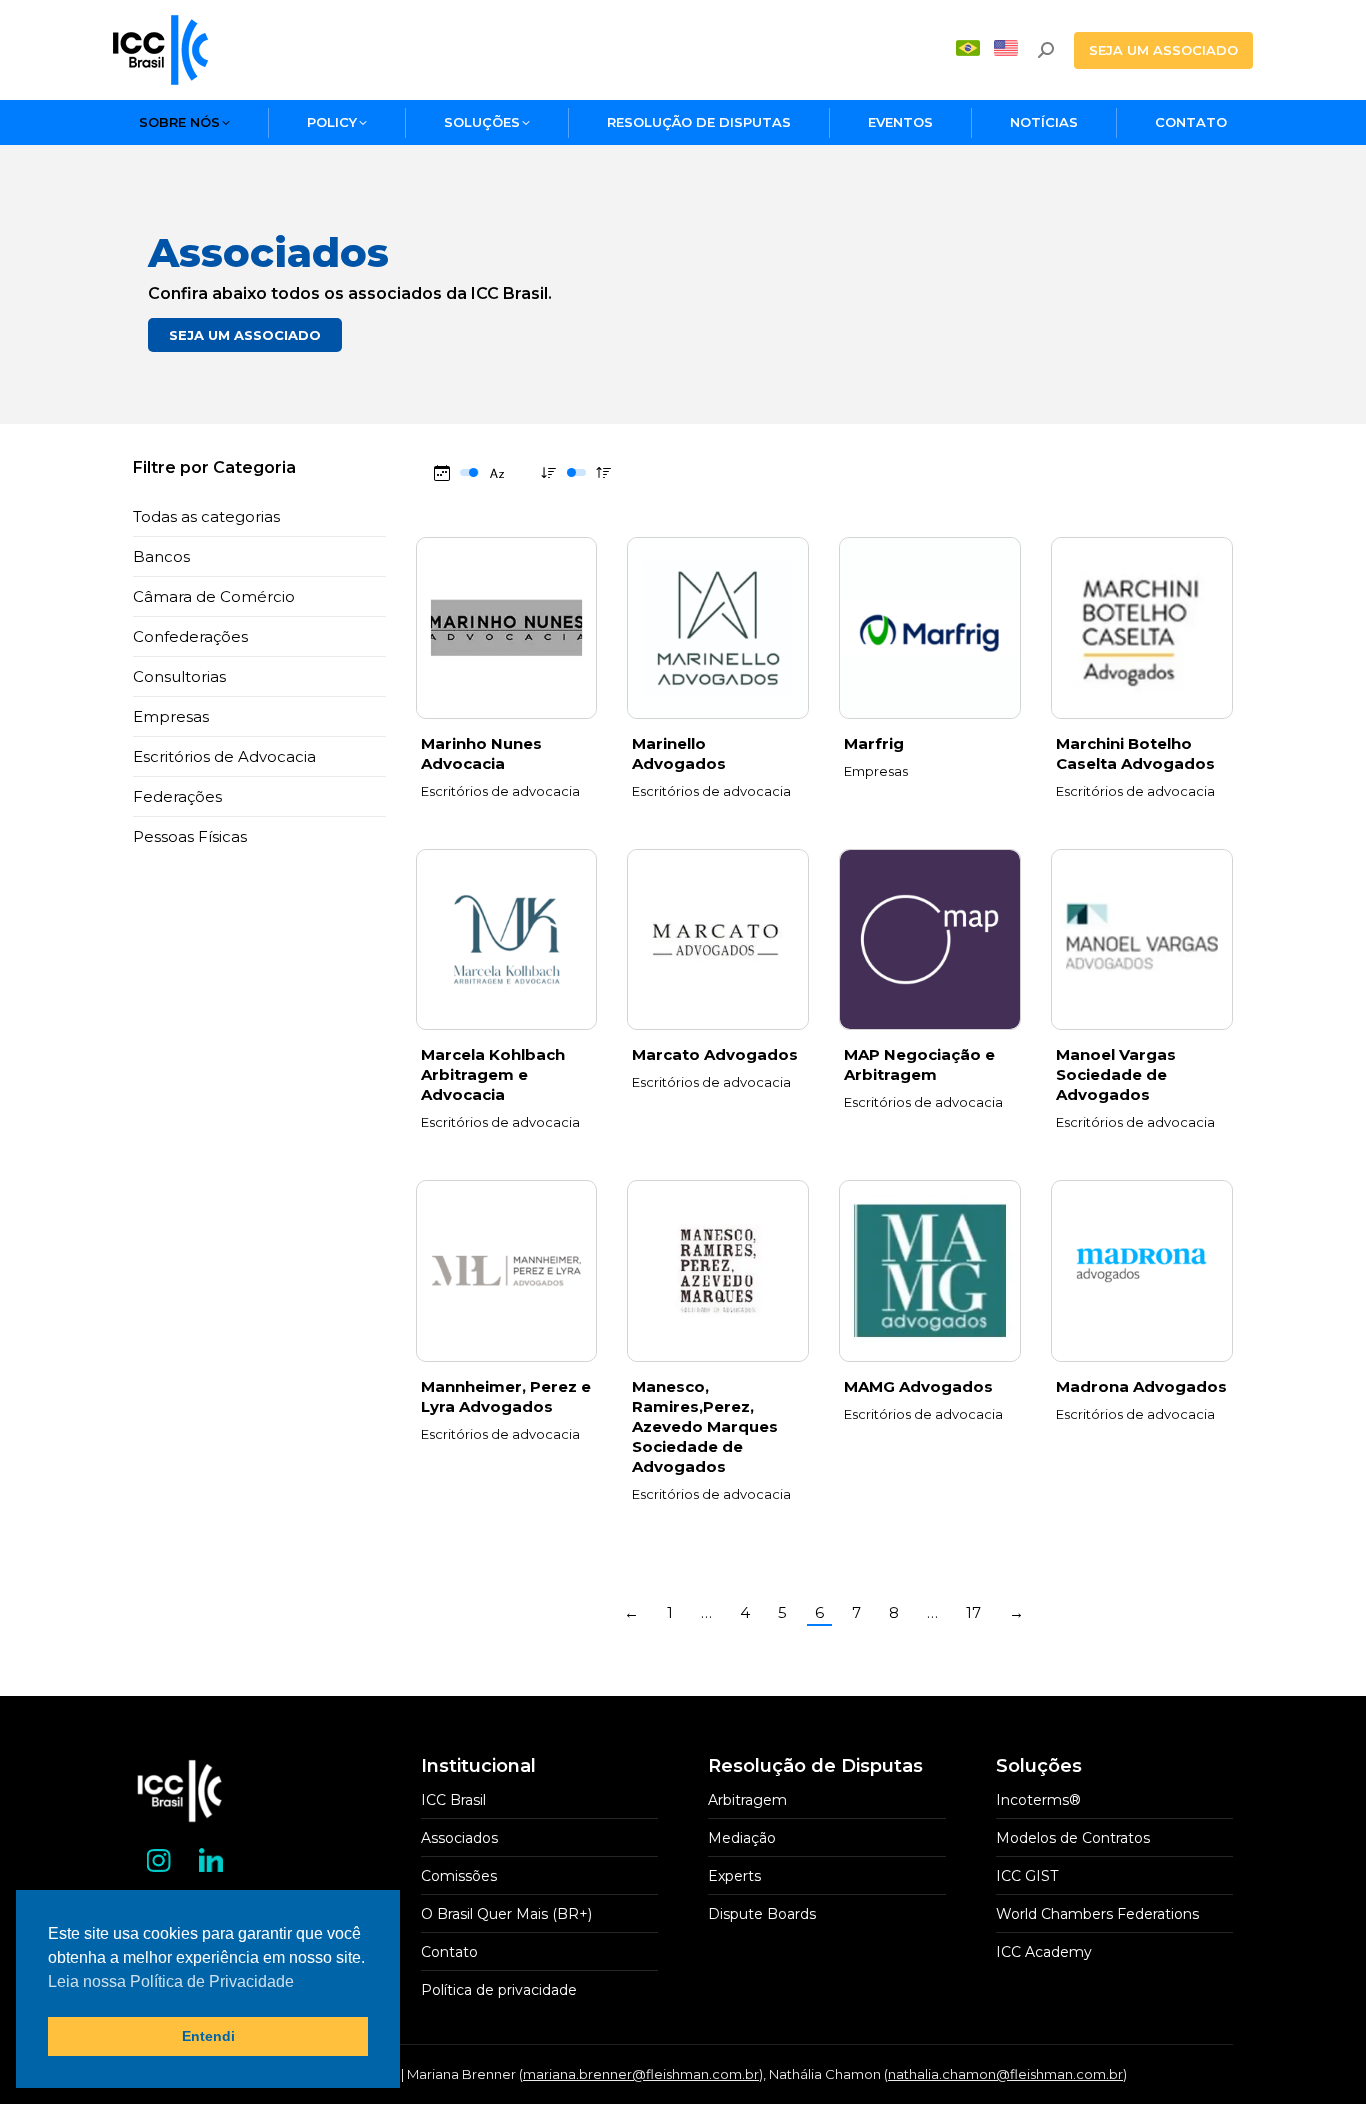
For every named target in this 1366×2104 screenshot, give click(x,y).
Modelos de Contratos (1073, 1838)
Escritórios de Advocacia (224, 756)
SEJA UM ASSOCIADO (245, 335)
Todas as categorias (206, 516)
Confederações (190, 636)
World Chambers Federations (1097, 1914)
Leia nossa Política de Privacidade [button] (171, 1981)
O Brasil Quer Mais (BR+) (506, 1914)
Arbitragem (747, 1800)
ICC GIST (1027, 1876)
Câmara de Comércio (214, 596)
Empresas (171, 716)
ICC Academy (1044, 1952)
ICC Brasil (453, 1800)
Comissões (459, 1876)
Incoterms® (1038, 1800)
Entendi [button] (208, 2036)
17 (973, 1612)
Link (506, 628)
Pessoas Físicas (190, 836)
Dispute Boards (762, 1914)
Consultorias (179, 676)
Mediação (742, 1838)
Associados (459, 1838)
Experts (734, 1876)
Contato (449, 1952)
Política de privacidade (499, 1990)
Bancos (161, 556)
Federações (177, 796)
